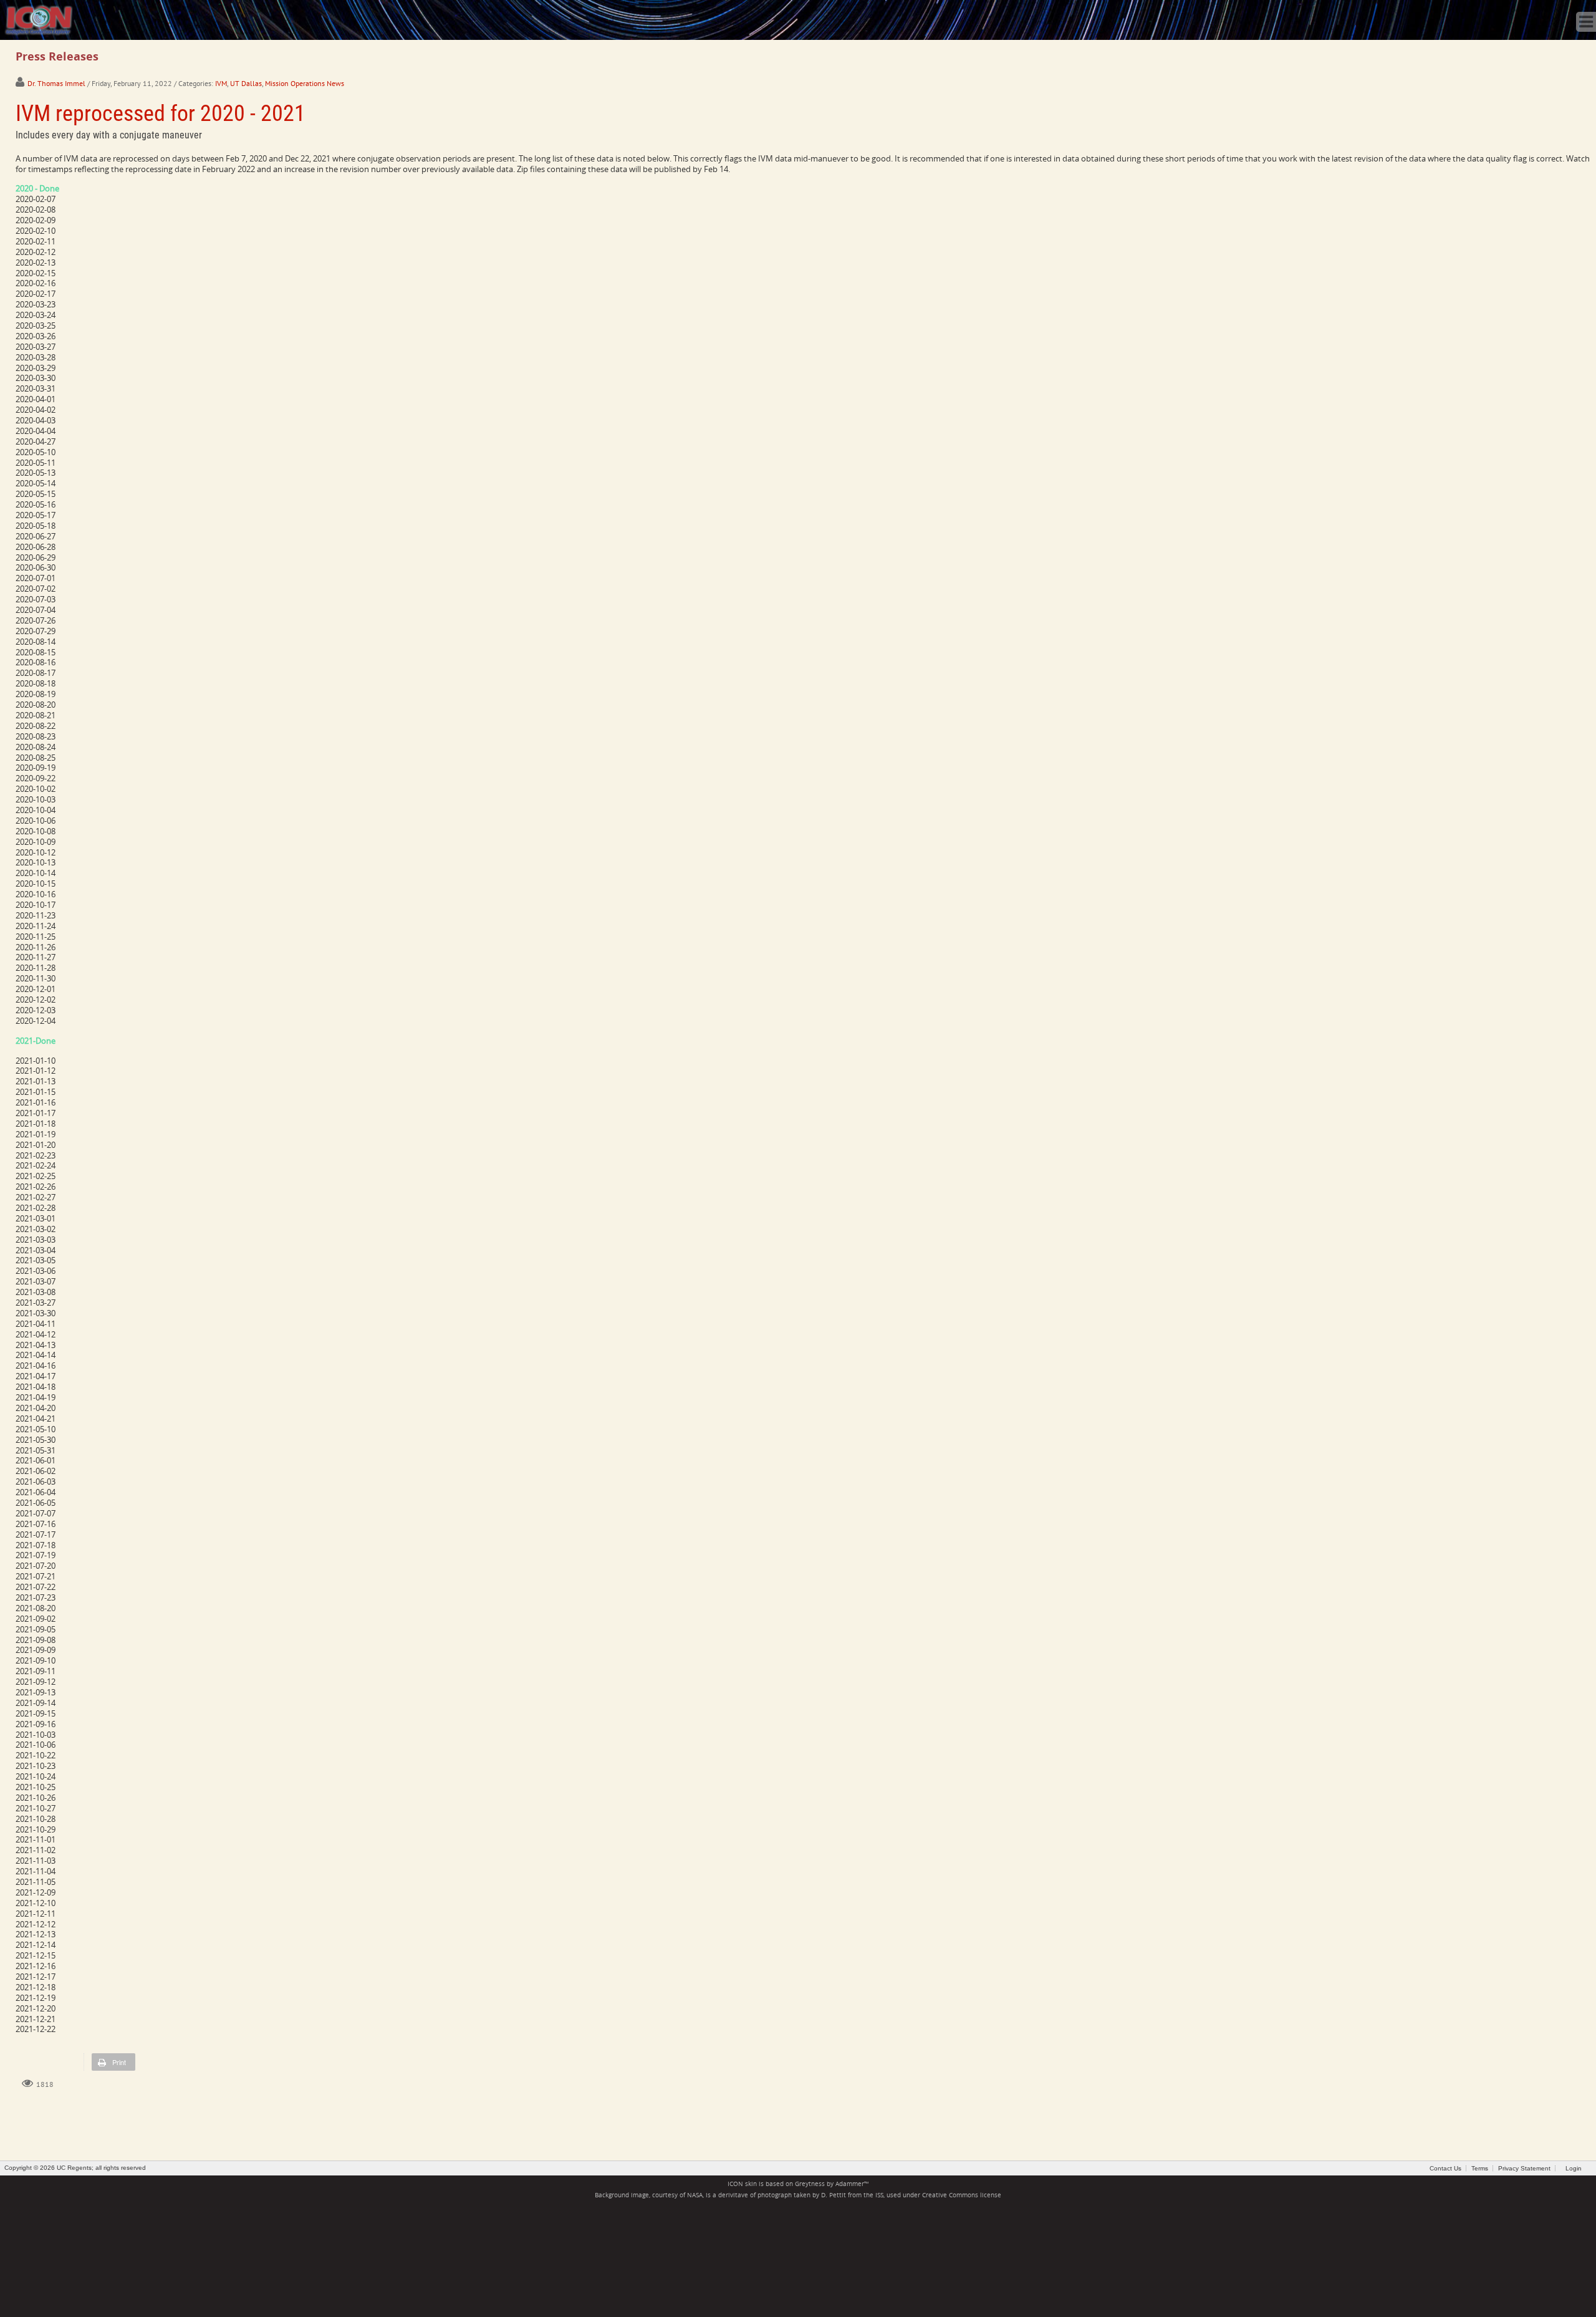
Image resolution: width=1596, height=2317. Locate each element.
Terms (1480, 2168)
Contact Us (1445, 2168)
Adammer (850, 2184)
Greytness (810, 2184)
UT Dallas (246, 83)
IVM (221, 83)
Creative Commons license (962, 2195)
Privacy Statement (1524, 2168)
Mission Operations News (305, 83)
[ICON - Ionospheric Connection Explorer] (39, 19)
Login (1574, 2168)
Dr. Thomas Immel (56, 83)
